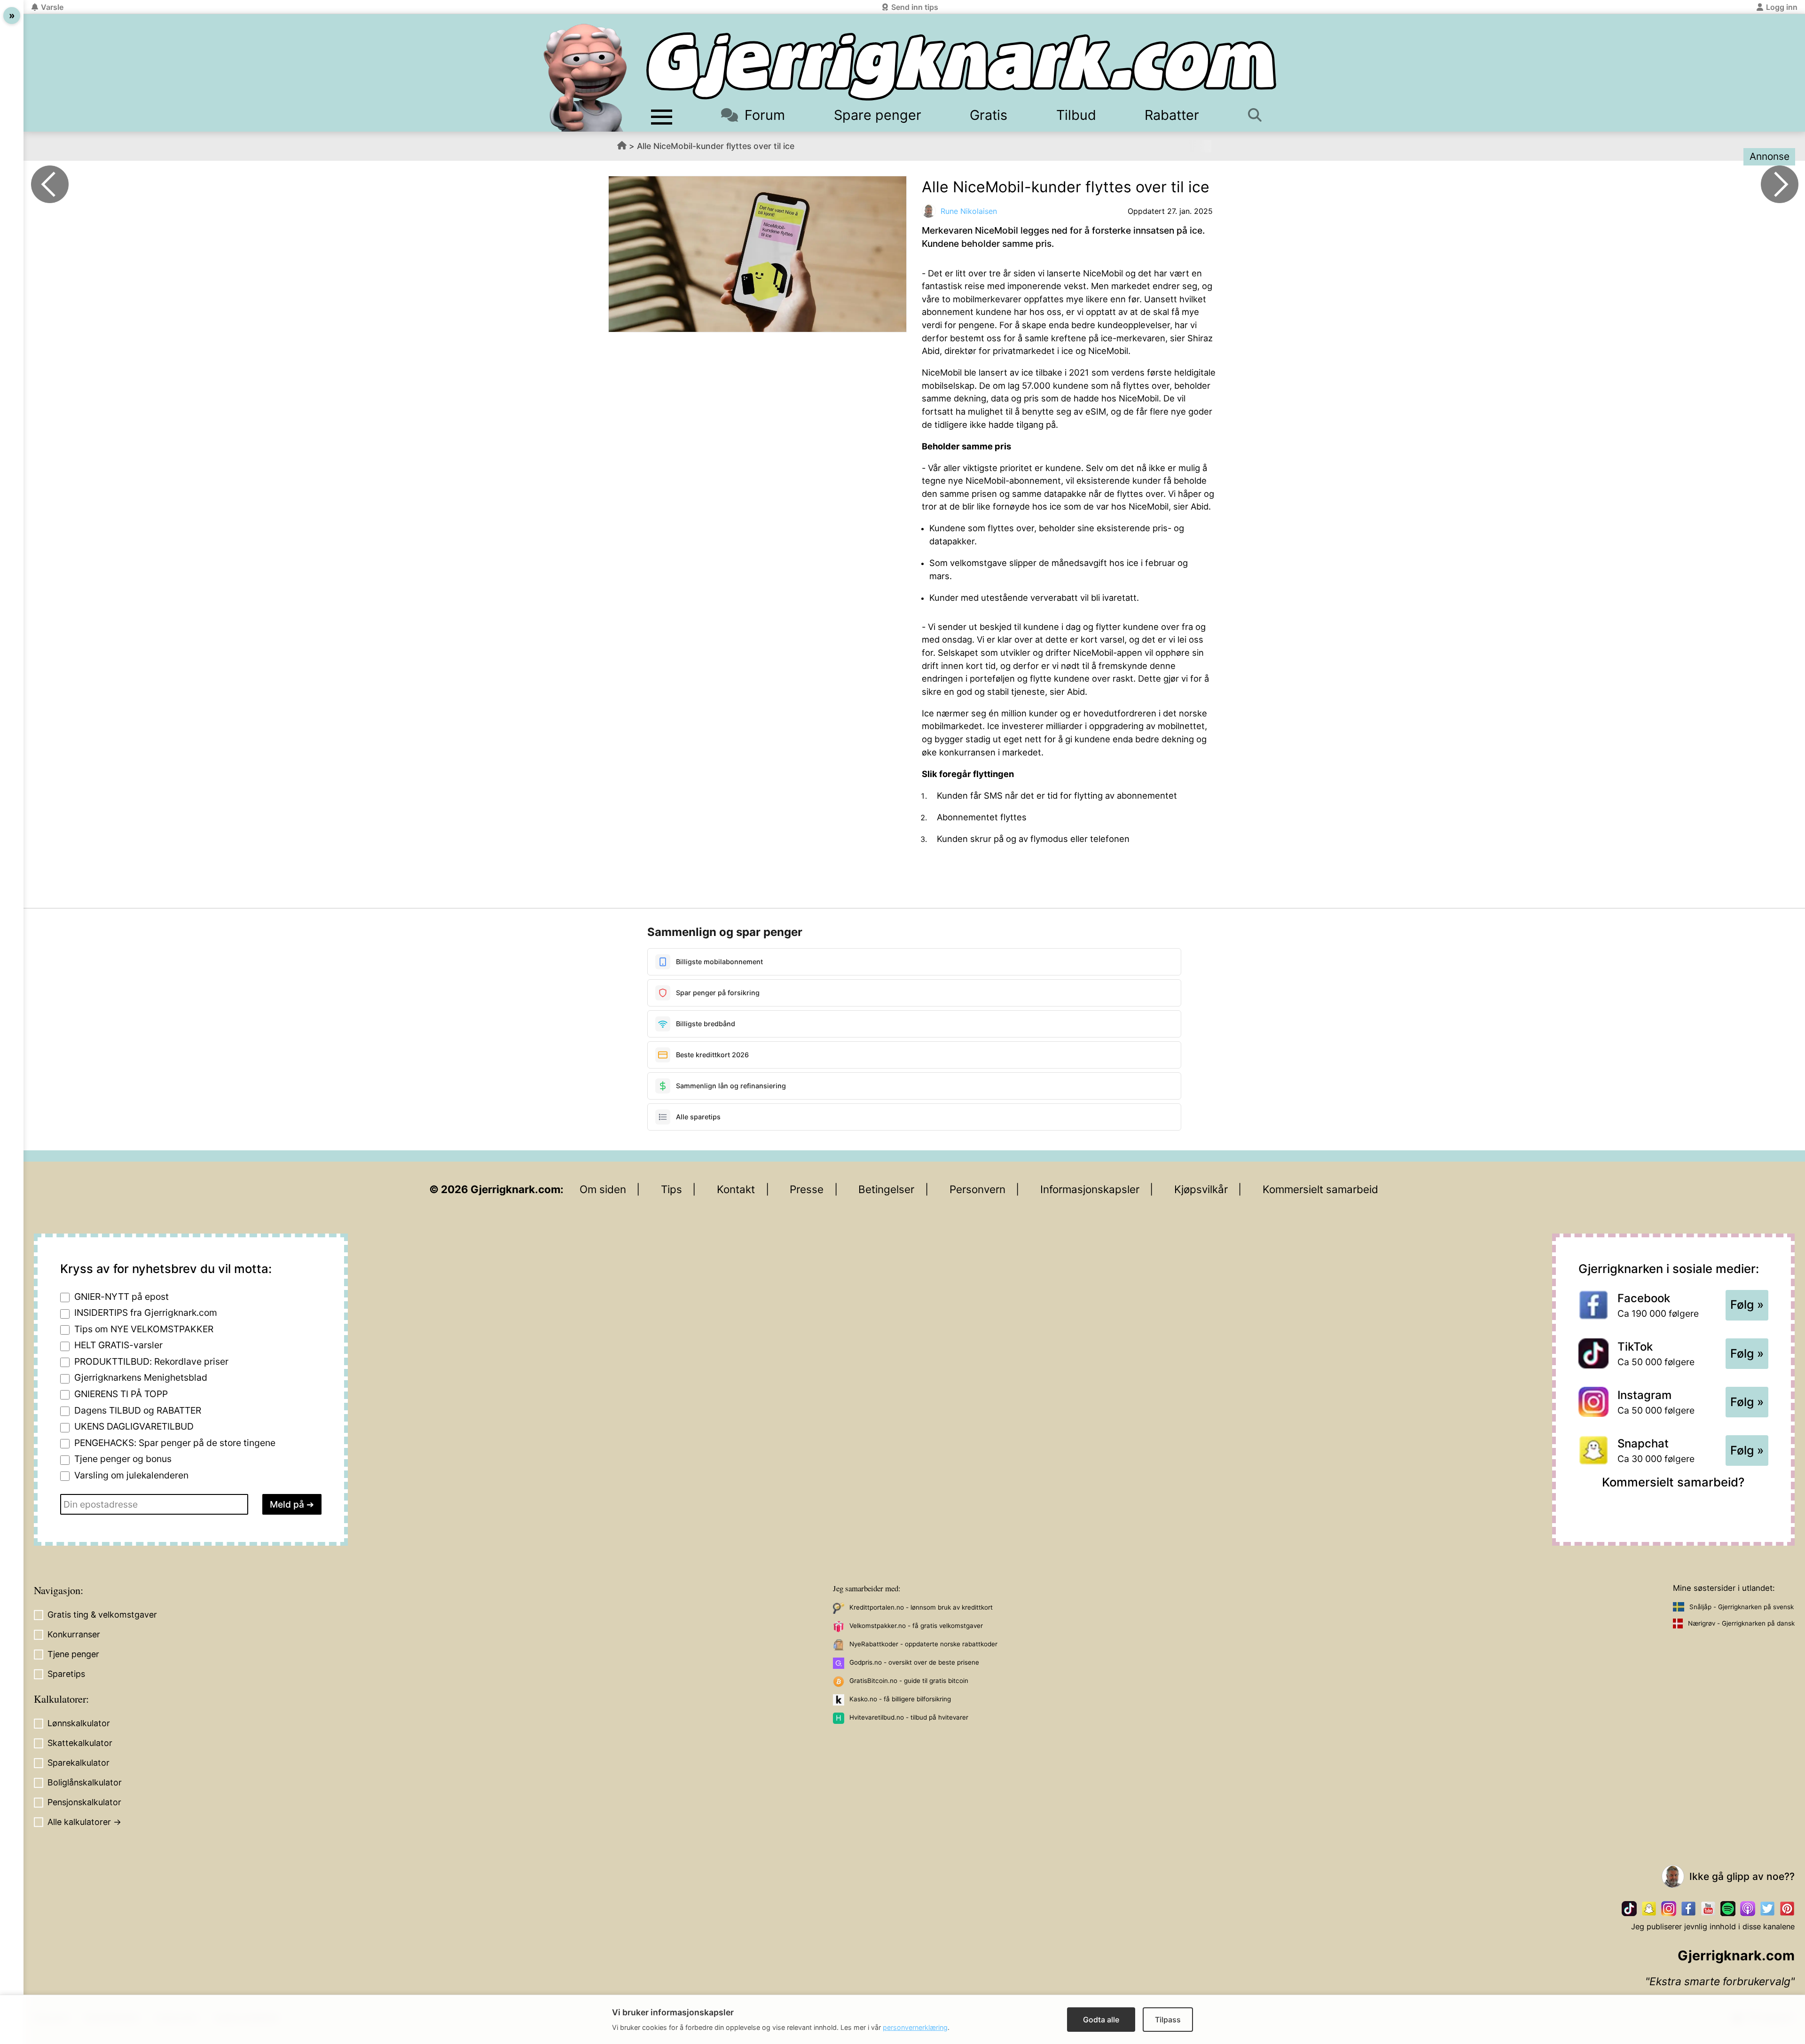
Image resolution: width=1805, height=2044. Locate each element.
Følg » (1747, 1305)
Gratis (989, 115)
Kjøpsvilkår (1201, 1189)
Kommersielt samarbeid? (1673, 1482)
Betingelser (886, 1189)
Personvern (977, 1189)
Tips (671, 1189)
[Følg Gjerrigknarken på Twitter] (1767, 1909)
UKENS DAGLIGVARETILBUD (134, 1426)
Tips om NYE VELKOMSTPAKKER (144, 1329)
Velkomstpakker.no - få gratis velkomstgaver (916, 1626)
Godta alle (1101, 2020)
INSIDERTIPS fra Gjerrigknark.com (146, 1313)
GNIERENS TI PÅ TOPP (121, 1394)
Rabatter (1172, 115)
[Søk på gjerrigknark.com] (1260, 115)
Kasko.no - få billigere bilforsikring (900, 1699)
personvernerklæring (915, 2027)
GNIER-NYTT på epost (122, 1297)
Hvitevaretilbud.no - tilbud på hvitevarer (909, 1717)
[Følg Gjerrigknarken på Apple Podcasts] (1748, 1909)
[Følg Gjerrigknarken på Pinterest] (1787, 1909)
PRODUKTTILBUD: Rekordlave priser (151, 1361)
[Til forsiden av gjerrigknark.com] (585, 78)
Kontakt (736, 1189)
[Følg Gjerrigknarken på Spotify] (1728, 1909)
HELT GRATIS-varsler (118, 1345)
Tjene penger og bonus (123, 1459)
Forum (765, 115)
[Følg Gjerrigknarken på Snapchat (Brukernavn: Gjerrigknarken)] (1649, 1909)
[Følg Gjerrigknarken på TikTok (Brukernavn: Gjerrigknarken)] (1629, 1909)
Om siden (603, 1189)
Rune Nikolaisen (969, 211)
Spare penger (878, 115)
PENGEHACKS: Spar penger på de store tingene (175, 1443)
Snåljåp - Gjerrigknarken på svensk (1742, 1607)
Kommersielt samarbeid (1320, 1189)
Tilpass (1168, 2020)
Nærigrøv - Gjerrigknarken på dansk (1741, 1623)
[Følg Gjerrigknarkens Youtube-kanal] (1708, 1909)
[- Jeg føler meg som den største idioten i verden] (50, 184)
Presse (807, 1189)
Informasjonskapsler (1090, 1189)
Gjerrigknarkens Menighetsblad (141, 1377)
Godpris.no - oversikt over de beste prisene (914, 1662)
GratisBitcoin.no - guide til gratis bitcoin (909, 1681)
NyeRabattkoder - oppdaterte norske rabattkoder (923, 1644)
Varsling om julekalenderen (131, 1475)
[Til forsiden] (961, 67)
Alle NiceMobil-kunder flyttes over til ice (716, 146)
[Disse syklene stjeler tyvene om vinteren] (1780, 184)
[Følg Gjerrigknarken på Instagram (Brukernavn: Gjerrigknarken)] (1669, 1909)
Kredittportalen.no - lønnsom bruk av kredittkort (921, 1607)
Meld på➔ (292, 1504)
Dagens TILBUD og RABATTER (138, 1410)
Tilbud (1076, 115)
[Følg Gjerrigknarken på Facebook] (1688, 1909)
